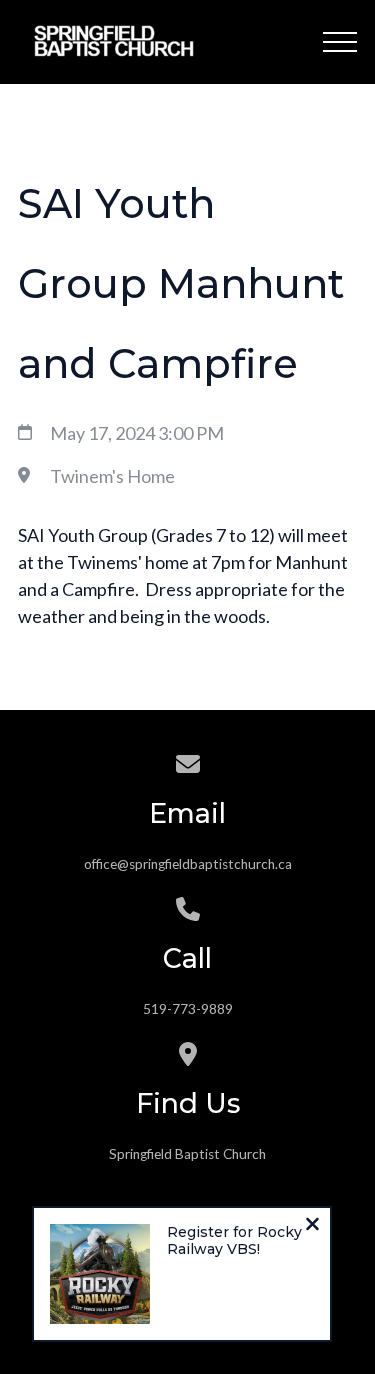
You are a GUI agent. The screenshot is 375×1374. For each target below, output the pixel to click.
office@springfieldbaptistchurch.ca (188, 864)
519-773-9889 (188, 1009)
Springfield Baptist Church (187, 1154)
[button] (340, 42)
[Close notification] (312, 1226)
